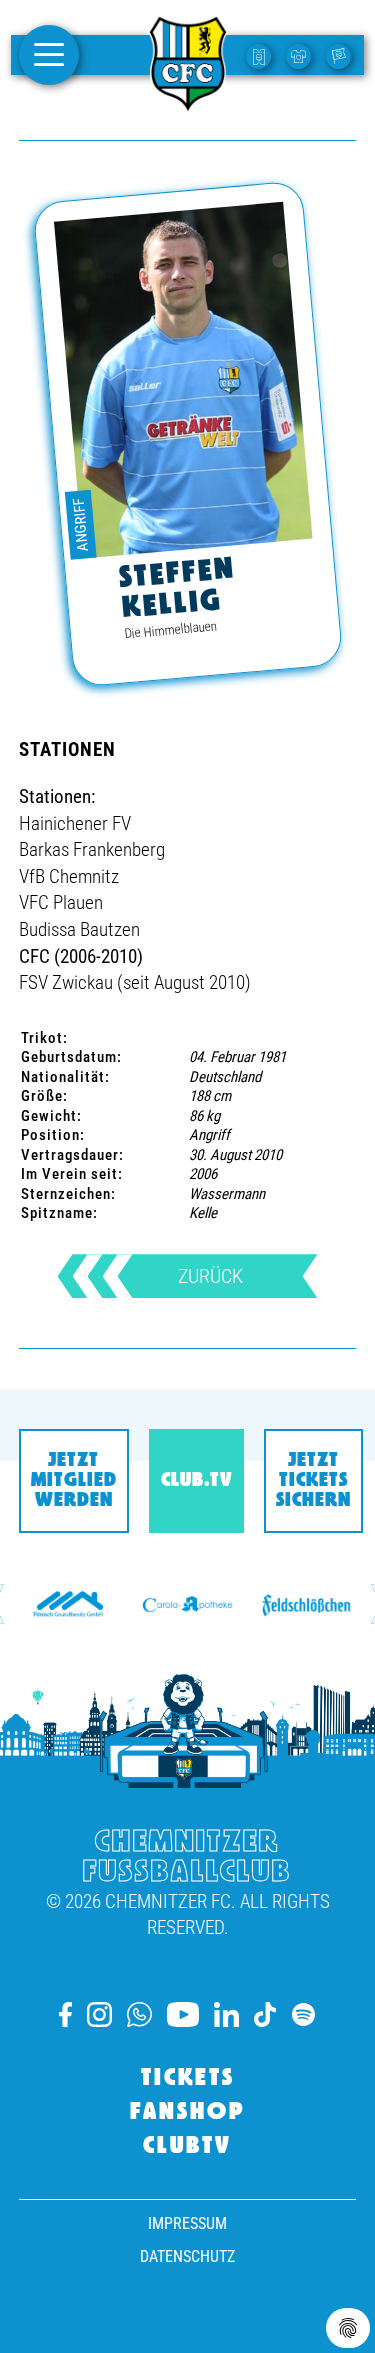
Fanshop (188, 2113)
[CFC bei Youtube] (183, 2014)
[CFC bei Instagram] (99, 2014)
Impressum (187, 2223)
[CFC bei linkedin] (226, 2014)
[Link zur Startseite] (188, 103)
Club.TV (196, 1481)
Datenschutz (187, 2256)
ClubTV (187, 2147)
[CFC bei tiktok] (265, 2014)
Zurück (210, 1276)
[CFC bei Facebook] (65, 2014)
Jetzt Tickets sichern (313, 1481)
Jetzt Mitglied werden (74, 1481)
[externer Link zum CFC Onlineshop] (301, 55)
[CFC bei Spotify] (303, 2014)
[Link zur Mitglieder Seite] (341, 55)
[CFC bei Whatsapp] (139, 2014)
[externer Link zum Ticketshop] (261, 55)
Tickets (188, 2079)
